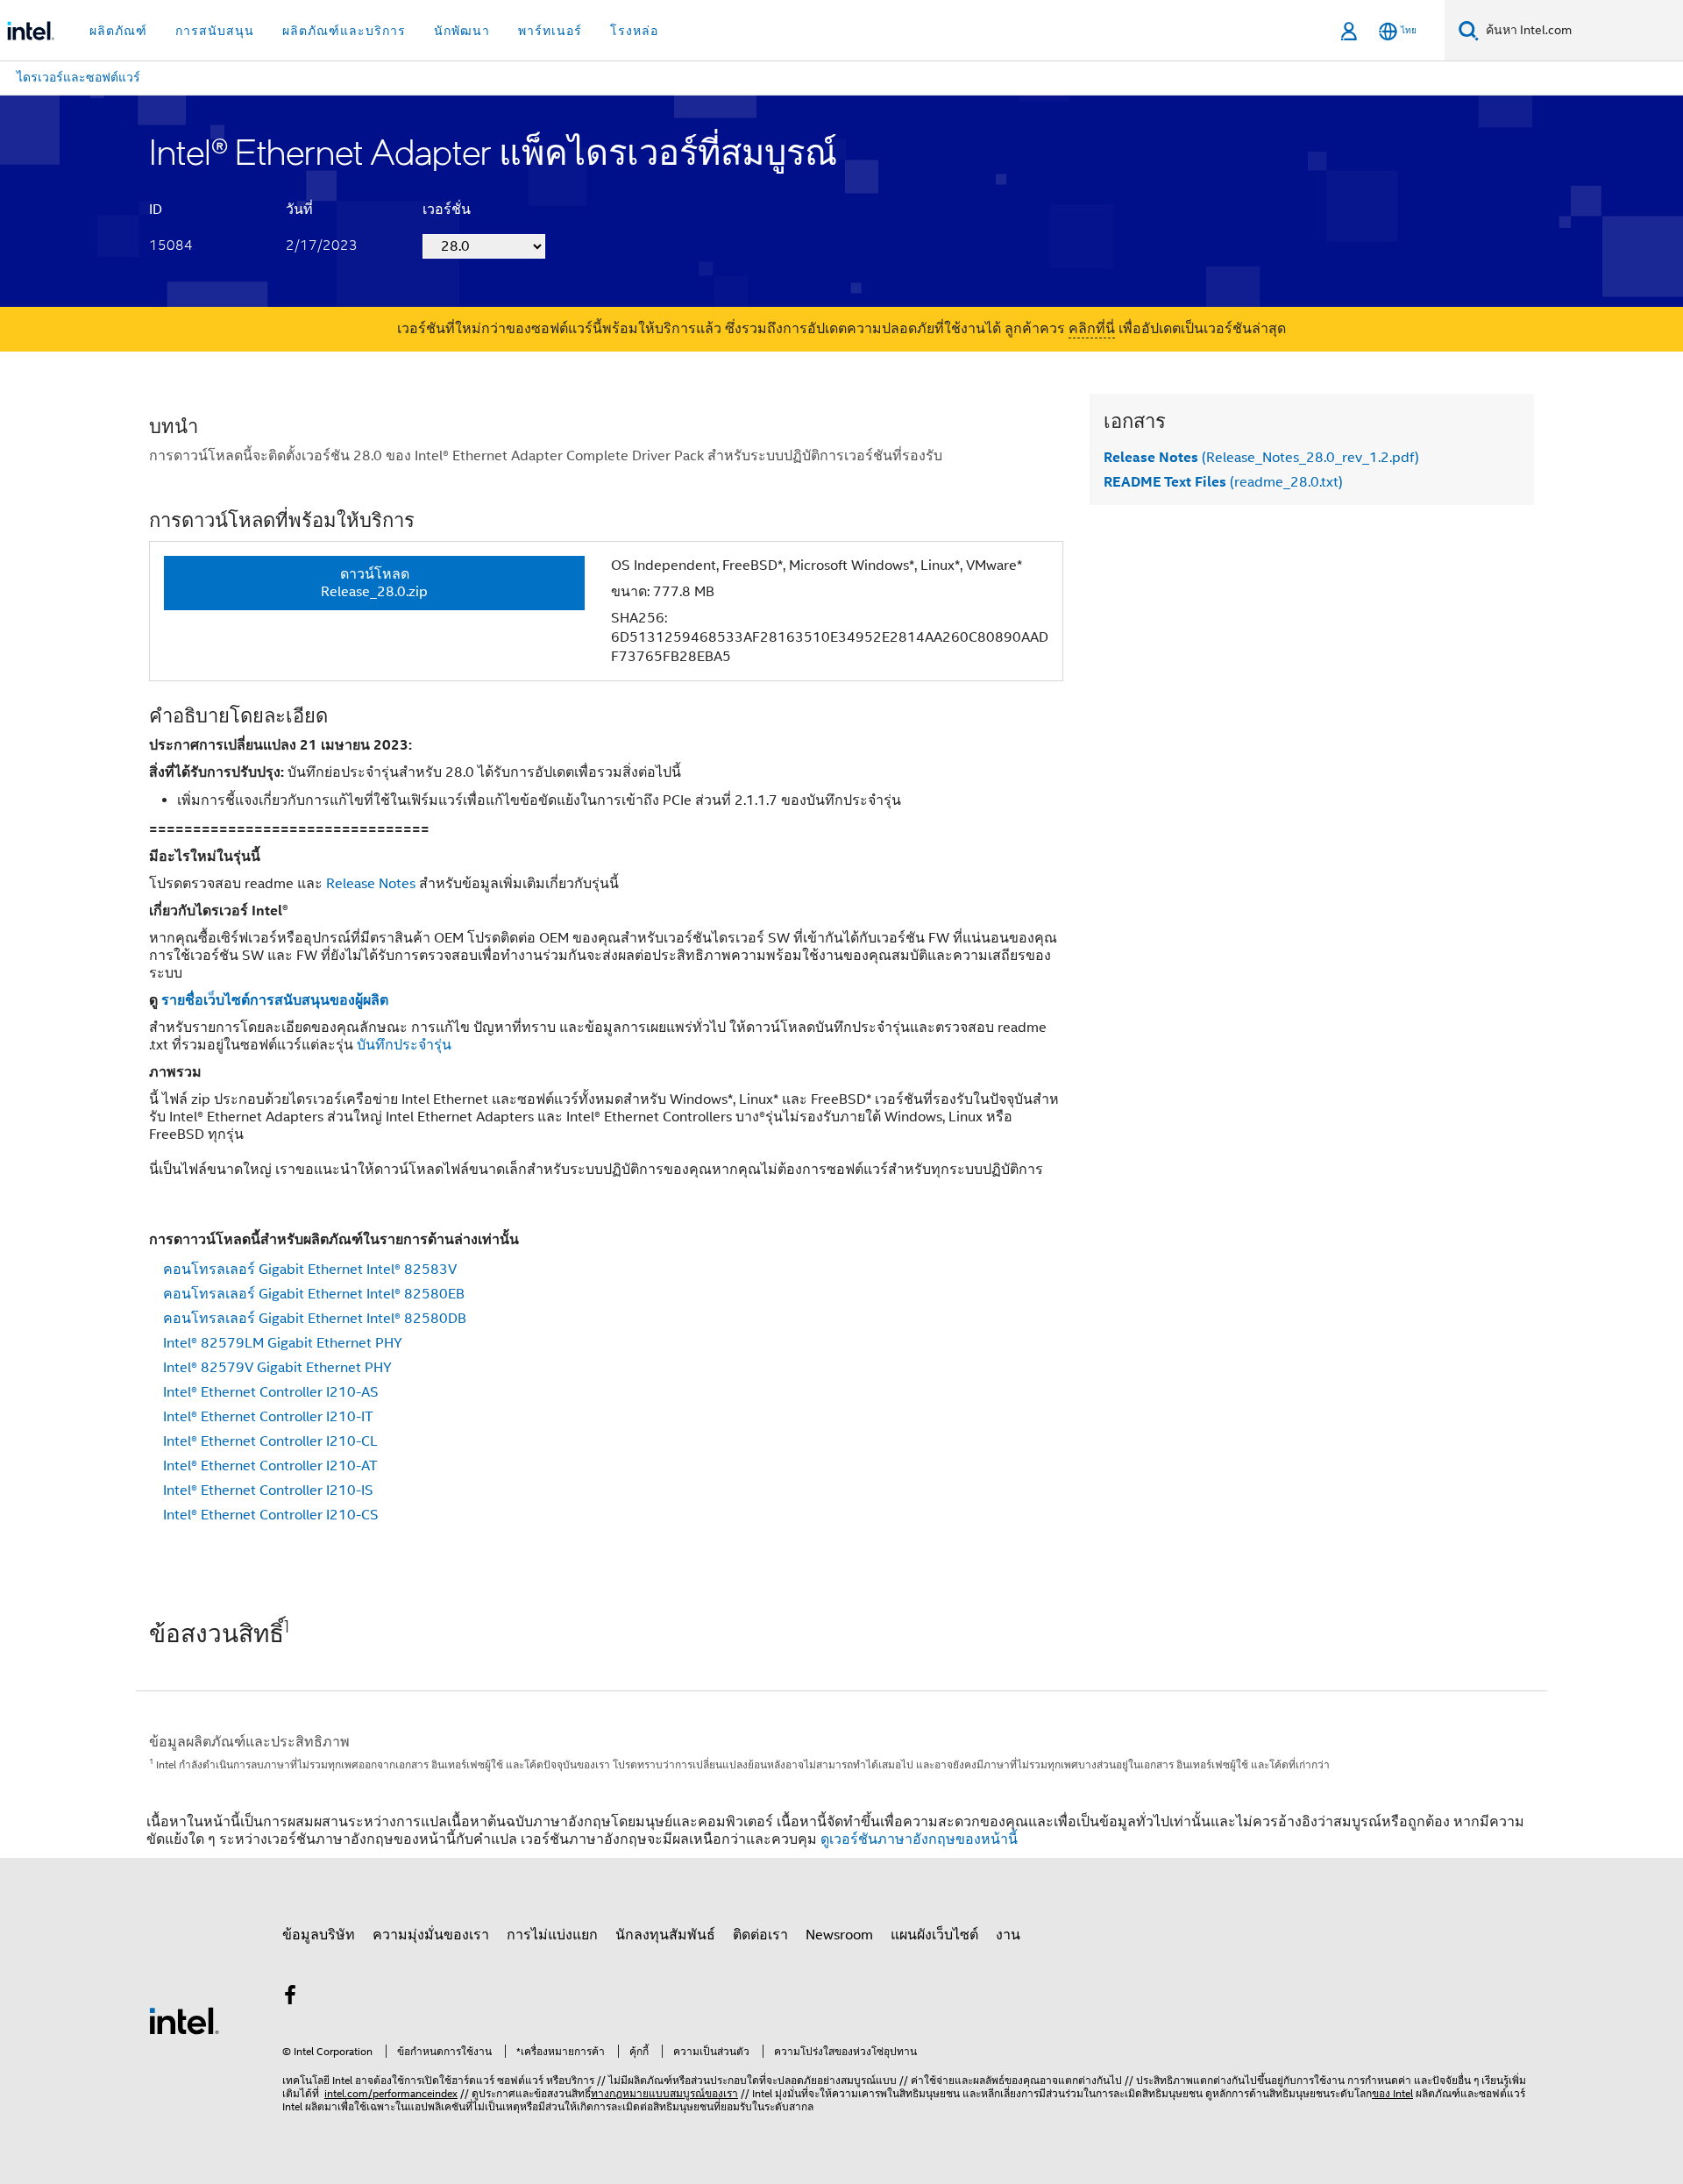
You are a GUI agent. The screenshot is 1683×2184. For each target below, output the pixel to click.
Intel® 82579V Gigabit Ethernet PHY (277, 1368)
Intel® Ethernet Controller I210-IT (268, 1417)
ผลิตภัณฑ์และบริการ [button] (344, 31)
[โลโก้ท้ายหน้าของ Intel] (184, 2020)
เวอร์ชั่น (447, 210)
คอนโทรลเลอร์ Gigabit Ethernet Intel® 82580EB (314, 1294)
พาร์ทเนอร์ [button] (550, 31)
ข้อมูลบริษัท (319, 1935)
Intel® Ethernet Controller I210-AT (270, 1466)
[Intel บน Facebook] (290, 1998)
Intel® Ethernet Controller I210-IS (268, 1490)
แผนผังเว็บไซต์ (934, 1935)
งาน (1008, 1935)
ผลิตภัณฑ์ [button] (118, 31)
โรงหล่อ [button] (634, 31)
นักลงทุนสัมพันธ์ (665, 1935)
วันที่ (299, 210)
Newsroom (839, 1935)
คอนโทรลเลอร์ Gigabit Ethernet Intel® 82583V (310, 1270)
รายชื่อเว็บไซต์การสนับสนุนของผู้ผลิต (275, 1000)
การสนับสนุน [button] (215, 31)
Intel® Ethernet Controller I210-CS (271, 1515)
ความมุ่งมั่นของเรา (431, 1935)
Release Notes (371, 884)
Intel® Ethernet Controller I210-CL (270, 1441)
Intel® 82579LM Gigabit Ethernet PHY (283, 1343)
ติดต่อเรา (760, 1935)
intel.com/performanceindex (391, 2093)
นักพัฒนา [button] (462, 31)
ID (156, 210)
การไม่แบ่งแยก (552, 1935)
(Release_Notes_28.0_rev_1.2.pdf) (1261, 458)
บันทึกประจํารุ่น (404, 1045)
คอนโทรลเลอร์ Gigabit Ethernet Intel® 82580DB (315, 1319)
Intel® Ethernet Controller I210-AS (271, 1392)
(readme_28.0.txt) (1223, 482)
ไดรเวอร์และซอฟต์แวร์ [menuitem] (78, 77)
